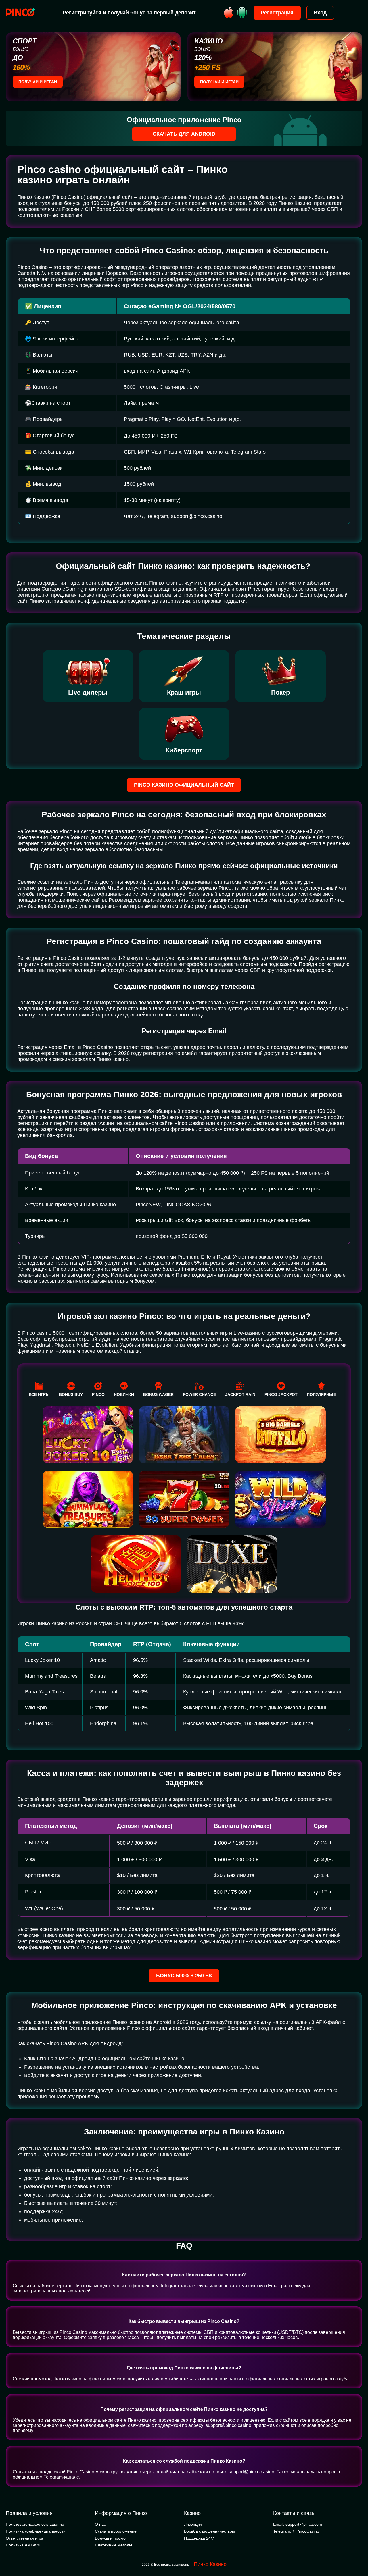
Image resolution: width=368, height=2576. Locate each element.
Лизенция (193, 2524)
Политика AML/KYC (24, 2545)
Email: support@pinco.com (298, 2524)
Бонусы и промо (110, 2538)
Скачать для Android (184, 134)
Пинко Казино (210, 2564)
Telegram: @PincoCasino (296, 2531)
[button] (358, 2552)
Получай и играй (38, 82)
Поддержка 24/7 (199, 2538)
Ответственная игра (25, 2538)
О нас (100, 2524)
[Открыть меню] (352, 13)
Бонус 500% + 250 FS (184, 1976)
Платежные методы (113, 2545)
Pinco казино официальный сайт (184, 785)
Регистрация (277, 13)
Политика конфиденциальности (36, 2531)
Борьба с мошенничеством (209, 2531)
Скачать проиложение (116, 2531)
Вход (320, 13)
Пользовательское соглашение (35, 2524)
